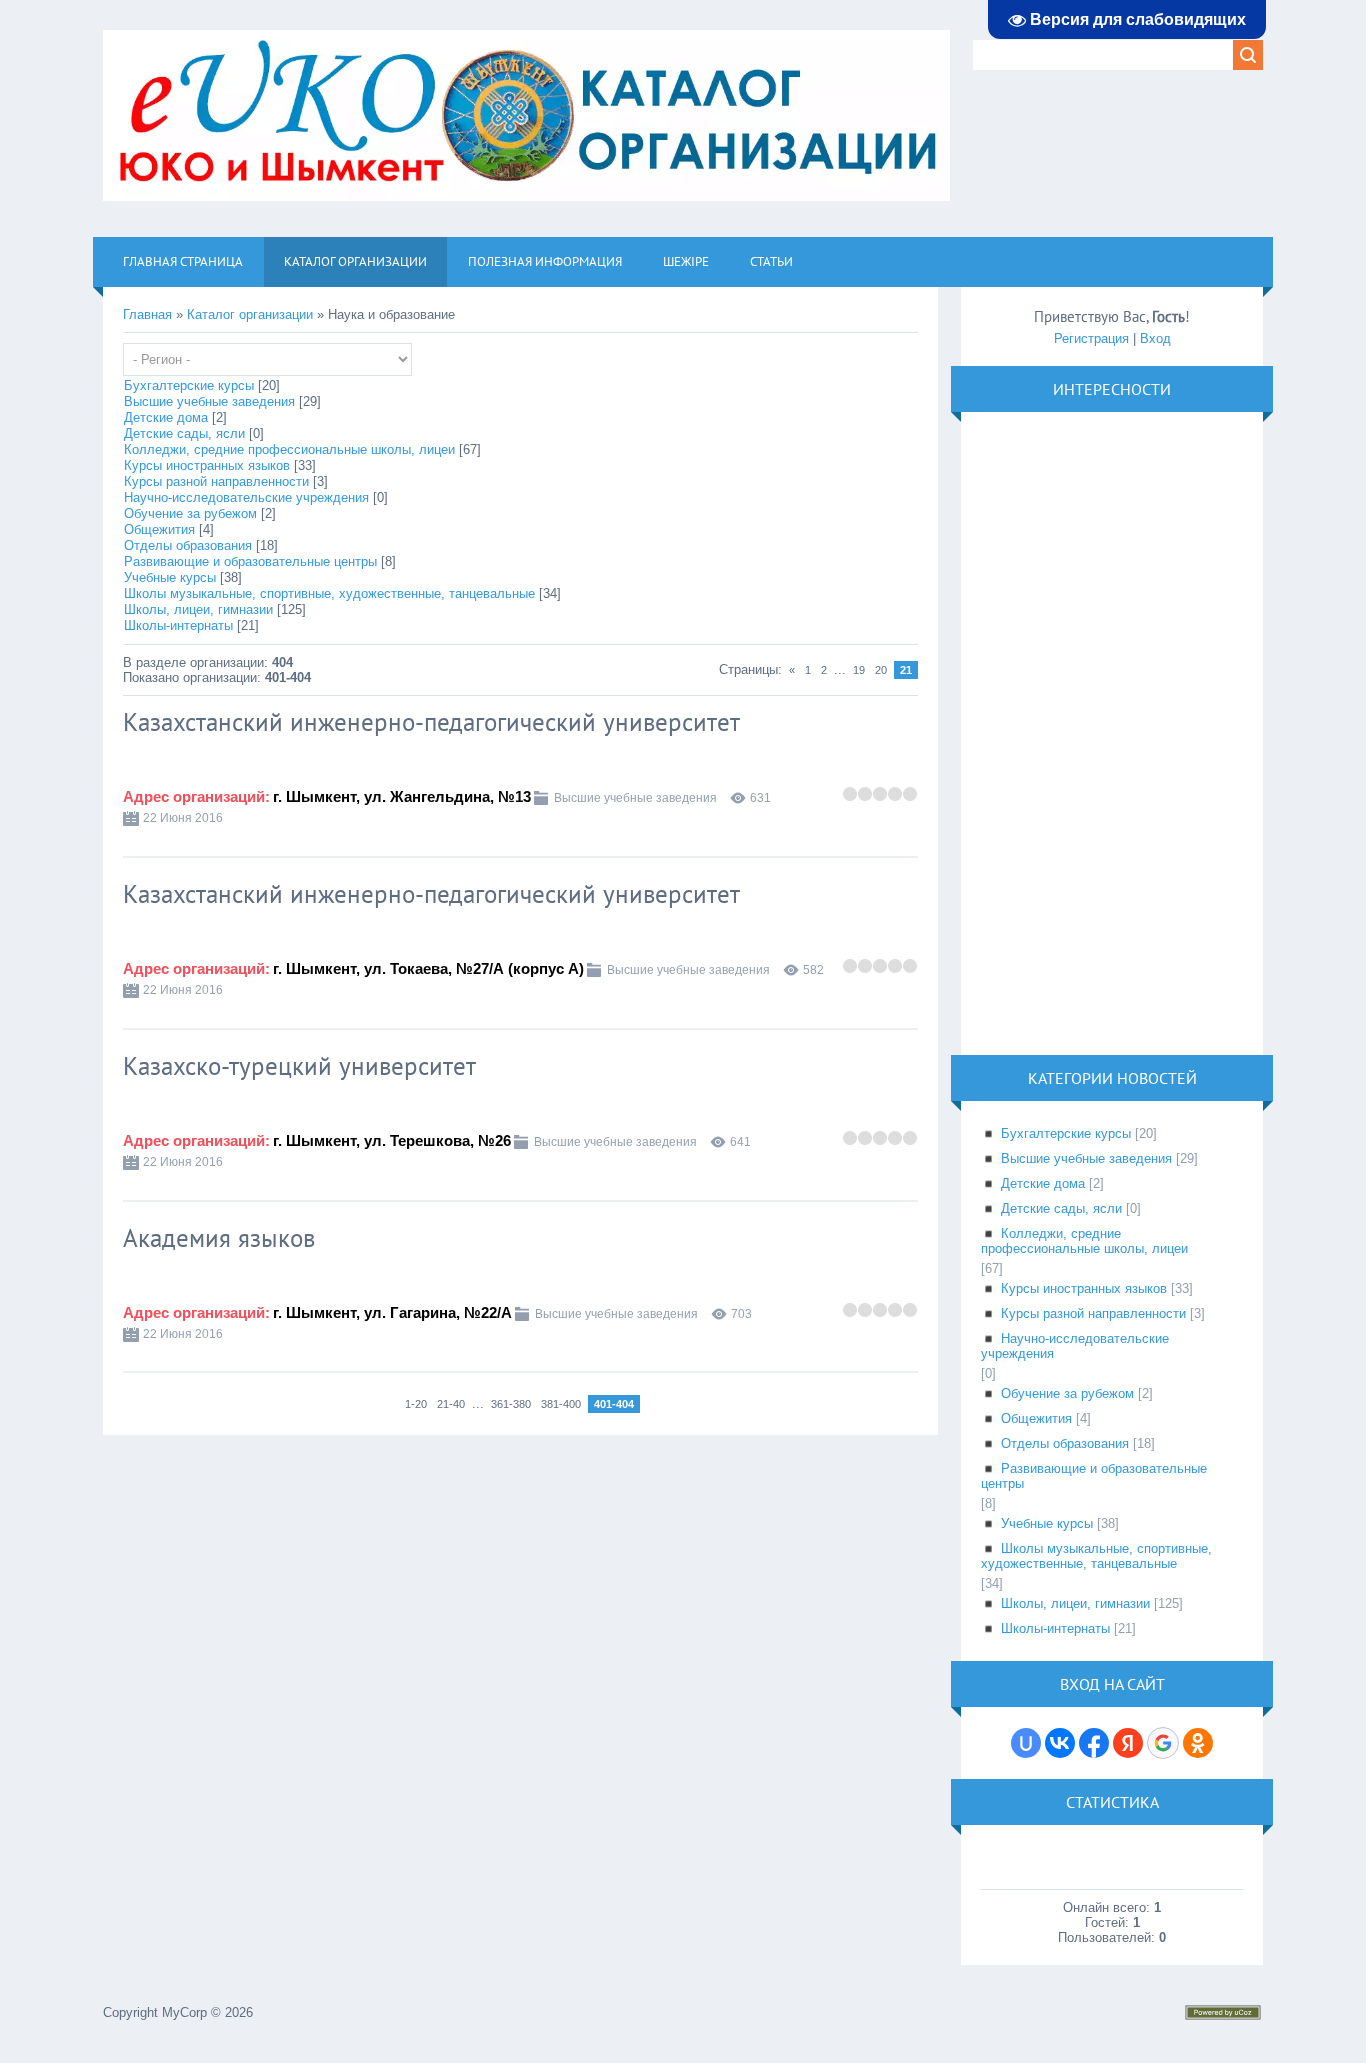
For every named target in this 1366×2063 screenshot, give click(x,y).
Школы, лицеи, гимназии (198, 609)
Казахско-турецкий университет (299, 1066)
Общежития (159, 529)
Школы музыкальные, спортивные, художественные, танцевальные (329, 593)
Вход (1155, 338)
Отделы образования (188, 545)
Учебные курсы (170, 577)
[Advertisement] (1131, 732)
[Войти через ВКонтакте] (1060, 1743)
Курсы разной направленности (216, 481)
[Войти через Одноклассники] (1198, 1743)
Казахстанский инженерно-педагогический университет (431, 722)
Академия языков (219, 1238)
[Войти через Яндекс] (1128, 1743)
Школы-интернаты (178, 625)
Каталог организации (250, 314)
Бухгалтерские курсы (189, 385)
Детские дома (166, 417)
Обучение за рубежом (190, 513)
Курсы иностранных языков (207, 465)
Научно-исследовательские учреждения (246, 497)
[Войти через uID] (1026, 1743)
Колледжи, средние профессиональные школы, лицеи (289, 449)
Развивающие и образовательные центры (250, 561)
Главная (147, 314)
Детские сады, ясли (184, 433)
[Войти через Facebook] (1094, 1743)
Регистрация (1091, 338)
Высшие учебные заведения (209, 401)
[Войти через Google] (1163, 1743)
